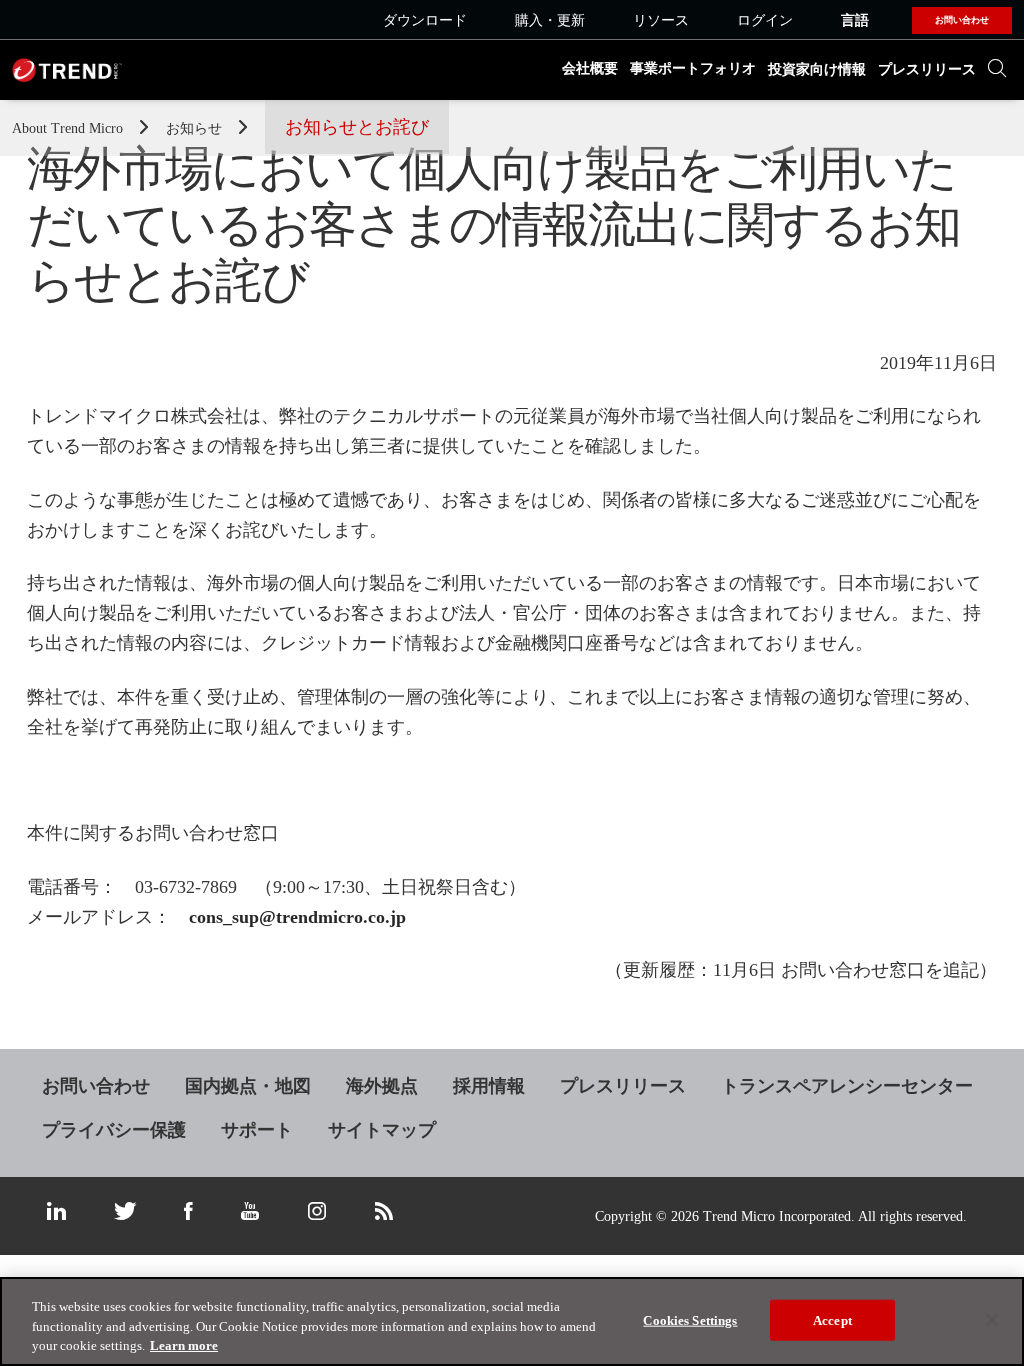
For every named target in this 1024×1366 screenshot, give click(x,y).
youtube (250, 1211)
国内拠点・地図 (248, 1086)
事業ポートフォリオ (693, 68)
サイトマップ (382, 1130)
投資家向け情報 (817, 69)
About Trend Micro (69, 128)
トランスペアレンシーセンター (847, 1086)
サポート (257, 1130)
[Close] (992, 1320)
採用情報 (489, 1086)
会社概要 (590, 68)
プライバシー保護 (114, 1130)
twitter (125, 1211)
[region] (512, 1321)
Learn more (184, 1345)
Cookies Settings (690, 1319)
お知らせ (196, 128)
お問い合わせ (96, 1086)
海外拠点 (382, 1086)
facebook (188, 1211)
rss (384, 1211)
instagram (317, 1211)
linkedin (56, 1211)
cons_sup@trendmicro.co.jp (297, 917)
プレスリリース (927, 69)
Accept (832, 1319)
